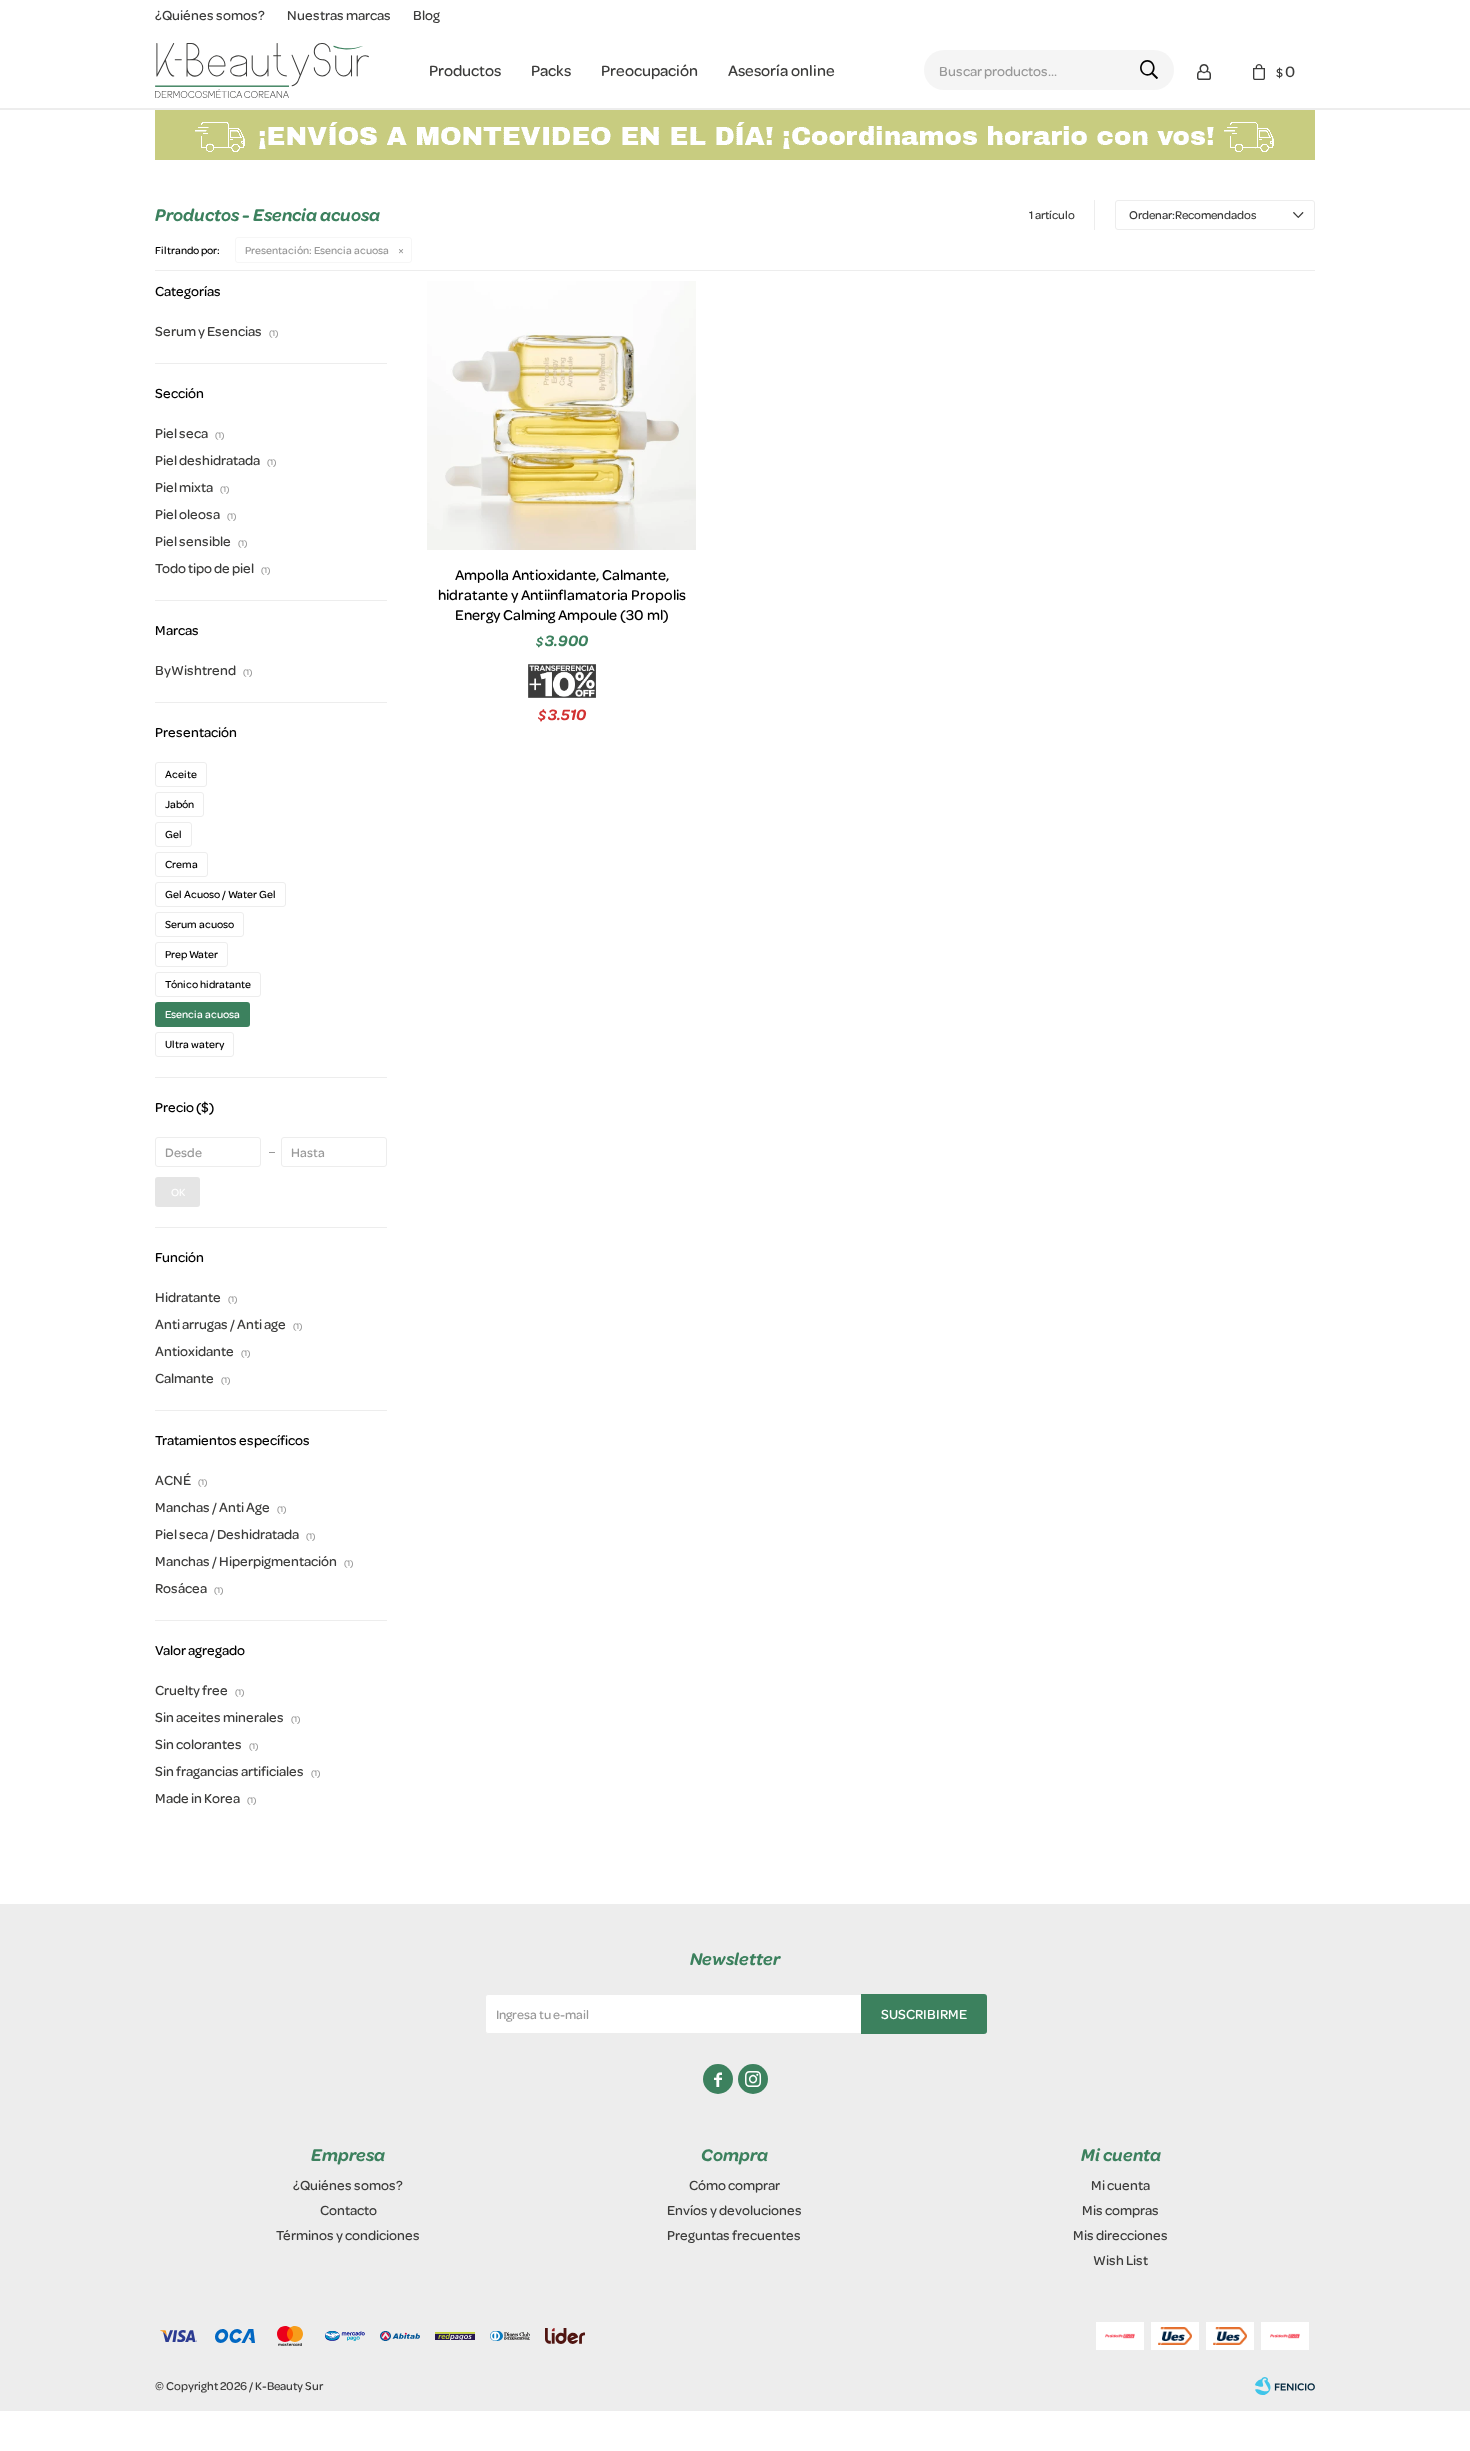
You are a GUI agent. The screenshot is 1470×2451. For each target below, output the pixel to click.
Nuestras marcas (339, 14)
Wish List (1120, 2259)
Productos (465, 70)
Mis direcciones (1120, 2234)
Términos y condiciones (348, 2234)
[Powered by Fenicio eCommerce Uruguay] (1285, 2386)
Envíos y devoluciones (734, 2209)
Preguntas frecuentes (734, 2234)
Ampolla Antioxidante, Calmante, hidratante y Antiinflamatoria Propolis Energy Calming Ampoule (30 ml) (562, 595)
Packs (551, 70)
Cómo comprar (734, 2184)
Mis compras (1120, 2209)
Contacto (348, 2209)
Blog (426, 14)
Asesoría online (781, 70)
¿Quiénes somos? (210, 14)
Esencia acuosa (317, 250)
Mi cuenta (1120, 2184)
